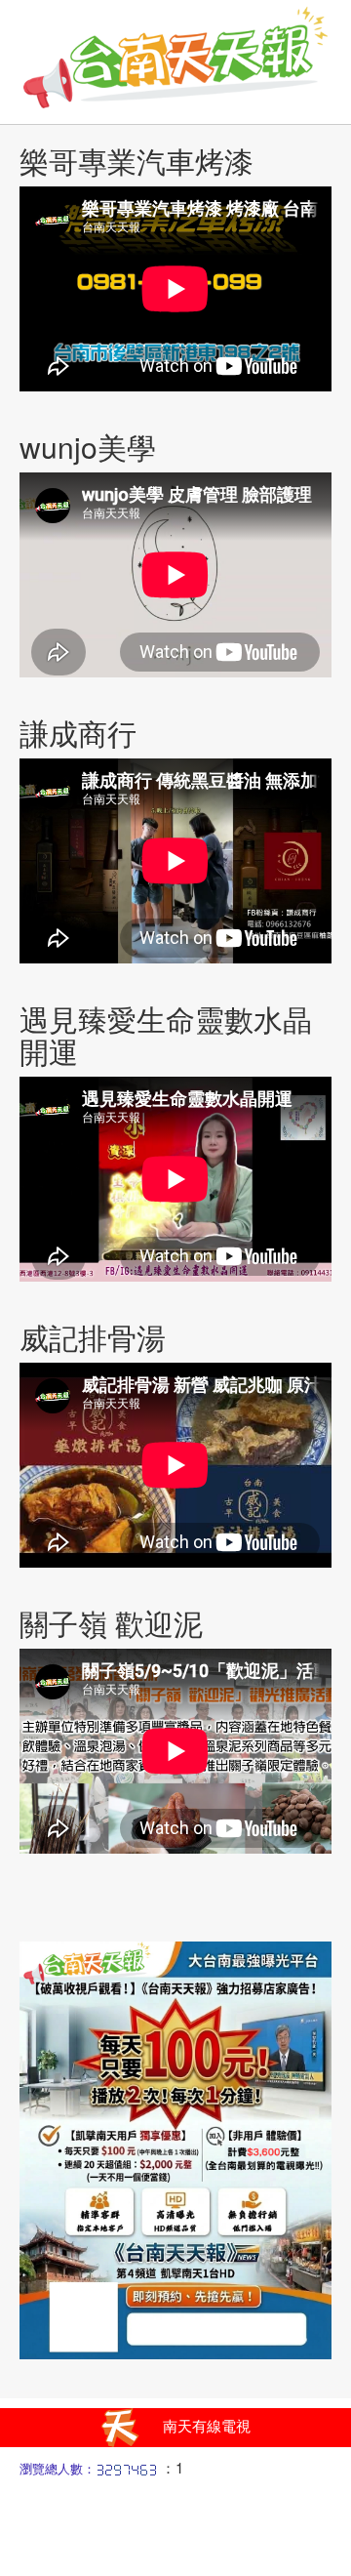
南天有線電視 (207, 2425)
